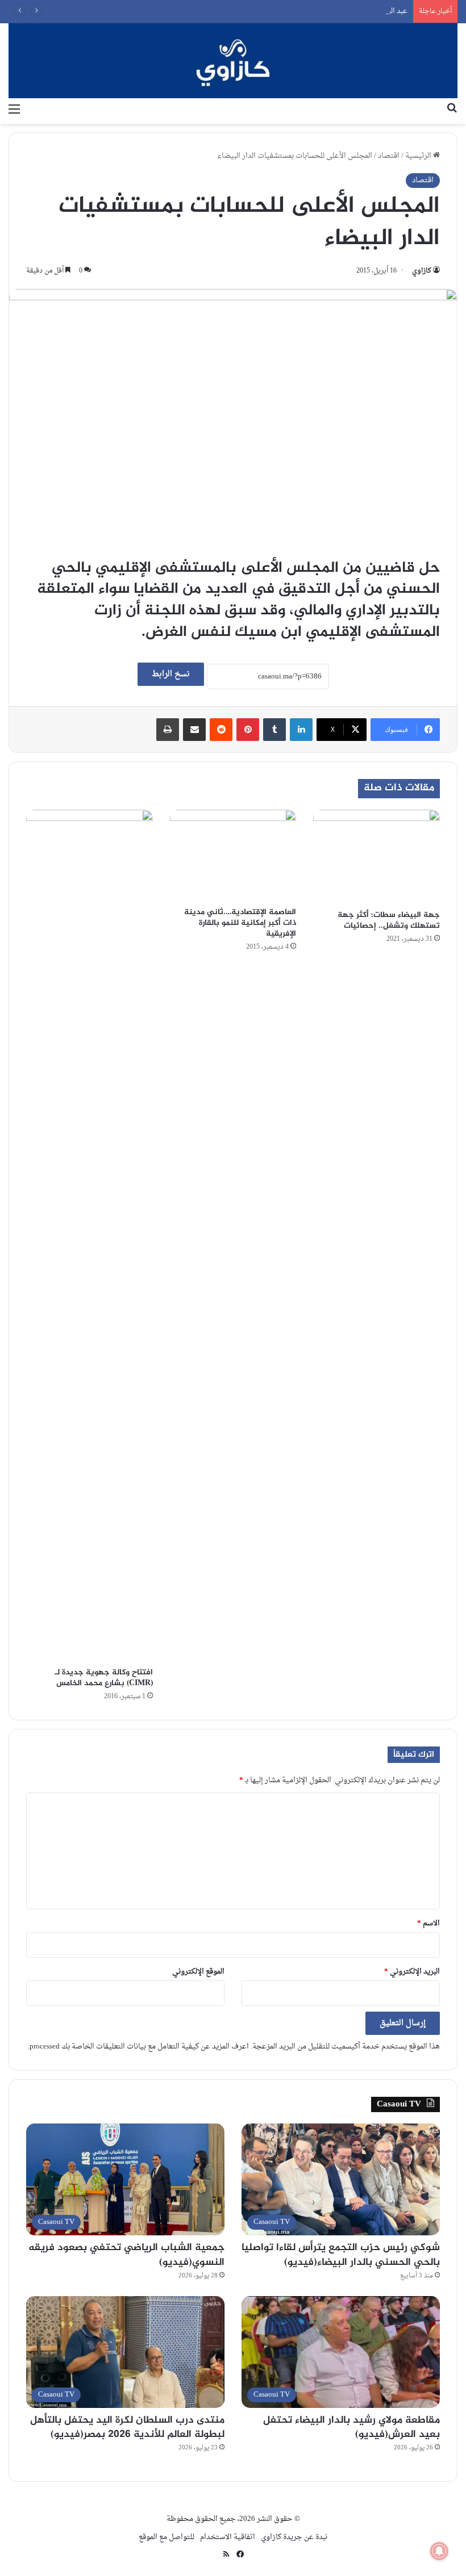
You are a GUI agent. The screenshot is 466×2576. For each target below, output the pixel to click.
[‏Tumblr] (274, 730)
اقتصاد (389, 156)
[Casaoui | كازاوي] (233, 61)
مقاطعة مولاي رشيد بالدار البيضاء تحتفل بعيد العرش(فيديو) (351, 2428)
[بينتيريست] (248, 730)
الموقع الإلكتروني (198, 1972)
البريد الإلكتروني (412, 1972)
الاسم (428, 1923)
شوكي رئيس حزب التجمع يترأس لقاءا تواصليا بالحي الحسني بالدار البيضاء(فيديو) (341, 2255)
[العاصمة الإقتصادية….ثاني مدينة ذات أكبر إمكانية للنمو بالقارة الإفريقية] (233, 855)
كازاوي (422, 271)
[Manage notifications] (439, 2551)
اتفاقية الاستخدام (228, 2537)
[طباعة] (168, 730)
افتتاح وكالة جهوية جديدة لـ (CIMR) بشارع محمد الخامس (104, 1678)
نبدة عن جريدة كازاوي (294, 2537)
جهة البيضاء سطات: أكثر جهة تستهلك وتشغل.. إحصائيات (389, 920)
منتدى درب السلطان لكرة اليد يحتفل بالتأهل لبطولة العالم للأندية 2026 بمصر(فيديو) (127, 2428)
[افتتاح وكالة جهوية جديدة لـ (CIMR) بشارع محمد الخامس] (90, 1235)
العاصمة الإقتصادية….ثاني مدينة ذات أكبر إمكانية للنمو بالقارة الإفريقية (240, 923)
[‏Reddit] (221, 730)
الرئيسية (419, 156)
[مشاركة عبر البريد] (194, 730)
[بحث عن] (452, 110)
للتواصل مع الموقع (167, 2537)
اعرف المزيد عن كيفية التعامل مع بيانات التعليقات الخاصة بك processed (139, 2047)
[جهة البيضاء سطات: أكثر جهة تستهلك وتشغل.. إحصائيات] (376, 857)
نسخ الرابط (171, 674)
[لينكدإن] (301, 730)
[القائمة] (14, 110)
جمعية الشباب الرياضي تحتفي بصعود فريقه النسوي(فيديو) (126, 2255)
